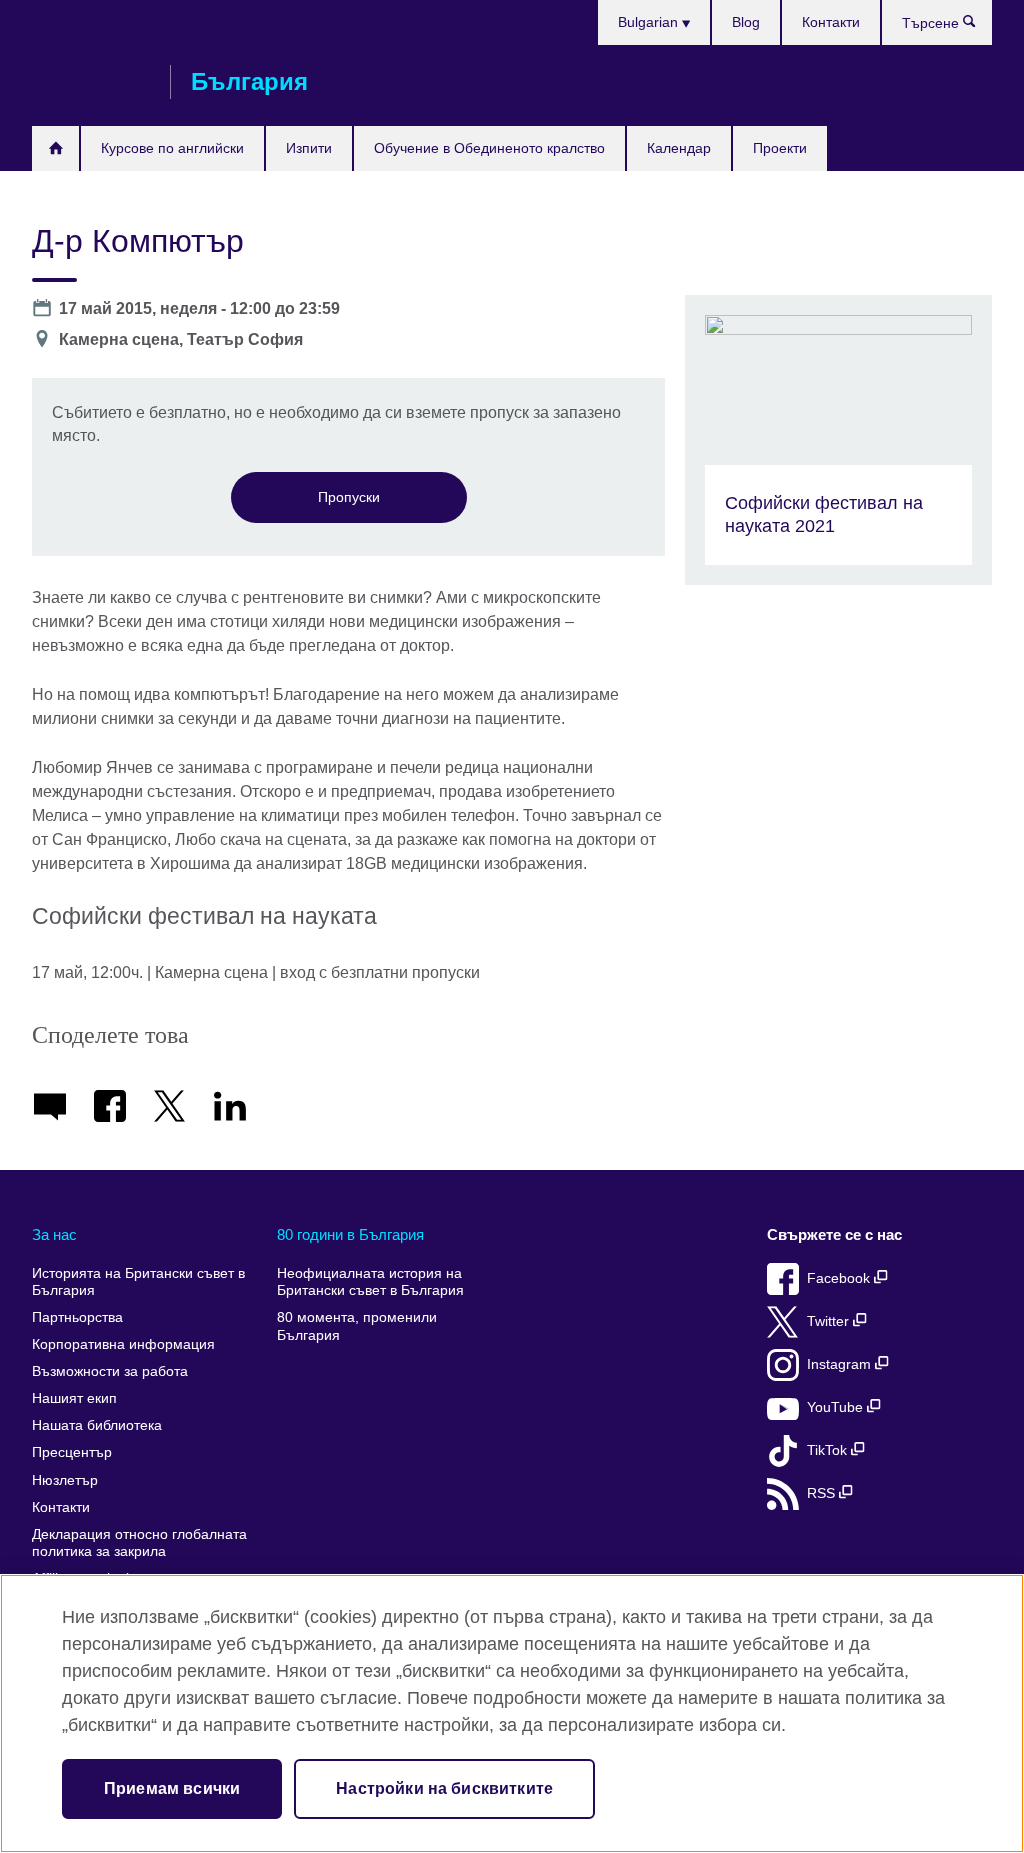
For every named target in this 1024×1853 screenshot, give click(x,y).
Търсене (979, 26)
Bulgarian (650, 22)
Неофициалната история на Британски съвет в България (370, 1282)
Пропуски (349, 497)
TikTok (829, 1450)
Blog (746, 22)
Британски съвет (91, 82)
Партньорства (77, 1317)
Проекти (780, 148)
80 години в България (350, 1234)
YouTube (837, 1407)
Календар (679, 148)
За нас (54, 1234)
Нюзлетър (65, 1480)
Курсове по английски (172, 148)
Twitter (830, 1321)
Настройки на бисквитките (444, 1788)
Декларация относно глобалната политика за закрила (139, 1543)
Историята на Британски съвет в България (138, 1282)
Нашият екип (74, 1398)
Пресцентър (72, 1452)
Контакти (831, 22)
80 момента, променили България (357, 1326)
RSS (823, 1493)
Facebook (840, 1278)
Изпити (309, 148)
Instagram (841, 1364)
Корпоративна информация (123, 1344)
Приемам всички (172, 1788)
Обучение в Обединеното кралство (489, 148)
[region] (512, 1713)
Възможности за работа (110, 1371)
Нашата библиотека (97, 1425)
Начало (55, 148)
